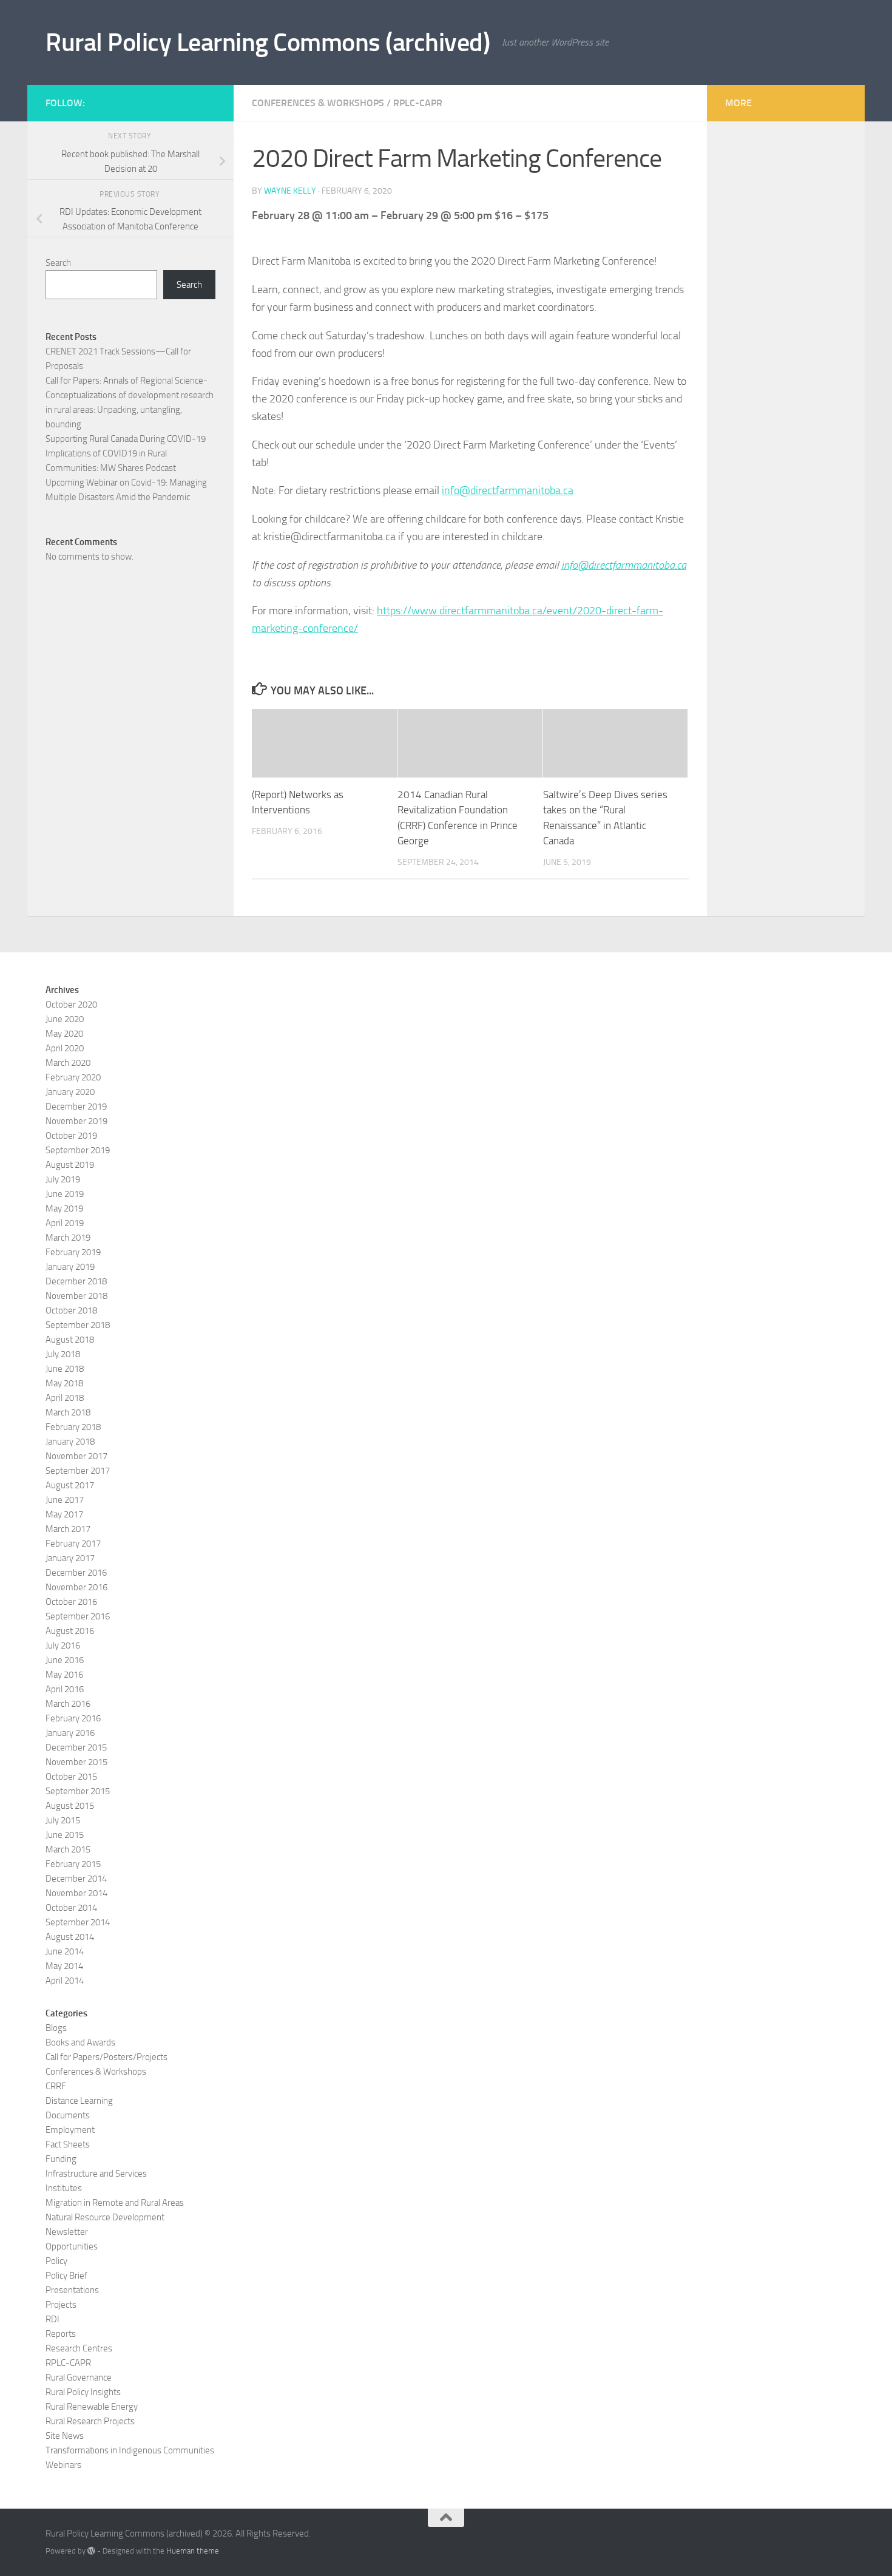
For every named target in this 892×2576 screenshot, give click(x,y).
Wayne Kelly (290, 191)
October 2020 (71, 1005)
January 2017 (70, 1558)
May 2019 (64, 1208)
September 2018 (78, 1325)
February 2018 (73, 1427)
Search (58, 263)
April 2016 (65, 1689)
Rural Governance (79, 2378)
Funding (61, 2159)
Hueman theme (193, 2551)
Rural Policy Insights (83, 2392)
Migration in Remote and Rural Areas (115, 2203)
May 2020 (64, 1034)
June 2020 (65, 1019)
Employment (70, 2130)
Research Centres (79, 2348)
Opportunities (72, 2246)
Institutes (64, 2188)
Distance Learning (79, 2101)
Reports (61, 2334)
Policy (56, 2261)
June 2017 (65, 1500)
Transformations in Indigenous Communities (130, 2450)
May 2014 (64, 1966)
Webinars (63, 2465)
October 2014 (71, 1908)
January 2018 (70, 1442)
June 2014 (65, 1951)
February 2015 (73, 1864)
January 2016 (70, 1733)
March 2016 (68, 1704)
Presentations (72, 2290)
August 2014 (70, 1937)
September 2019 (78, 1150)
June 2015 (65, 1835)
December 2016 (76, 1573)
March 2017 (68, 1529)
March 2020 (68, 1063)
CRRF (56, 2086)
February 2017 (73, 1544)
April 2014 (65, 1981)
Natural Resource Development (105, 2217)
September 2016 (78, 1616)
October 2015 (71, 1777)
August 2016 (70, 1631)
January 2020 (70, 1092)
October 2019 (71, 1136)
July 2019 (63, 1179)
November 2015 (76, 1762)
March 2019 (68, 1238)
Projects (61, 2305)
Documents (68, 2115)
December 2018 (76, 1281)
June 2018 (65, 1369)
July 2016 (63, 1646)
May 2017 (64, 1514)
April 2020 (65, 1048)
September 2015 (78, 1791)
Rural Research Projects (90, 2421)
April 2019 (65, 1223)
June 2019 (65, 1194)
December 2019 (76, 1107)
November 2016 (76, 1587)
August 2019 (70, 1165)
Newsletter (67, 2232)
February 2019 (73, 1252)
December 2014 (76, 1879)
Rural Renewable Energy (92, 2407)
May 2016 (64, 1675)
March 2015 (68, 1849)
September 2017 (78, 1471)
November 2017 (76, 1456)
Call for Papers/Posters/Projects (106, 2057)
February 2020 (73, 1077)
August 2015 (70, 1806)
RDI (52, 2319)
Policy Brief (66, 2276)
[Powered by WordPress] (91, 2551)
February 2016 (73, 1718)
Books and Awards (80, 2042)
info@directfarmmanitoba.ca (508, 490)
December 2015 (76, 1747)
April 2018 (65, 1398)
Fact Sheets (68, 2144)
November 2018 (76, 1296)
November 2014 (76, 1893)
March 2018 (68, 1412)
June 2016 (65, 1660)
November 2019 (76, 1121)
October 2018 (71, 1310)
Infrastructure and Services (96, 2174)
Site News (65, 2436)
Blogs (56, 2028)
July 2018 (63, 1354)
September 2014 (78, 1922)
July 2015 (63, 1820)
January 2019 (70, 1267)
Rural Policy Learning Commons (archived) (268, 42)
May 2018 (64, 1383)
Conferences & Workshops (318, 103)
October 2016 (71, 1602)
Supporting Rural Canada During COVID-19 (126, 439)
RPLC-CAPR (418, 103)
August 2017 (70, 1485)
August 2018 (70, 1340)
